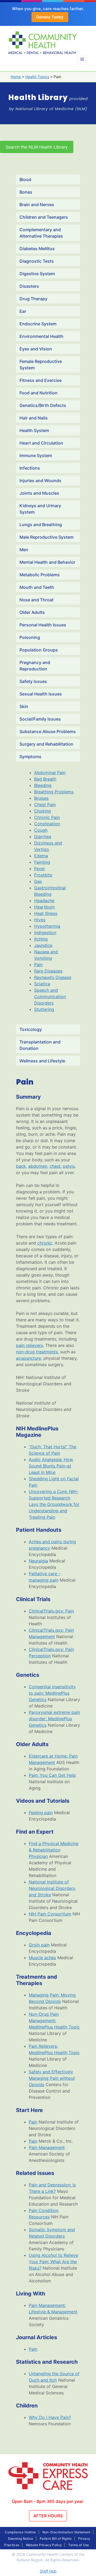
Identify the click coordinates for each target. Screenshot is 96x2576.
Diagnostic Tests (37, 261)
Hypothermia (47, 926)
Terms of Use (79, 2545)
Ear (23, 311)
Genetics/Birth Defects (43, 405)
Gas (38, 881)
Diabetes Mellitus (37, 249)
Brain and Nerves (37, 205)
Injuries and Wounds (40, 481)
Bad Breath (45, 779)
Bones (26, 192)
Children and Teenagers (44, 217)
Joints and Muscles (39, 493)
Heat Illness (46, 913)
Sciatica (42, 984)
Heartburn (44, 907)
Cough (41, 830)
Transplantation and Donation (40, 1045)
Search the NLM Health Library (37, 147)
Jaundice (43, 945)
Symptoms (30, 757)
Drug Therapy (33, 299)
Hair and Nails (34, 418)
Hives (40, 920)
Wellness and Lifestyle (42, 1061)
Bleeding (43, 785)
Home (16, 77)
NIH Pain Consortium (50, 1914)
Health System (34, 430)
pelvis (69, 1166)
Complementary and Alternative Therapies (41, 233)
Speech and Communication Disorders (50, 997)
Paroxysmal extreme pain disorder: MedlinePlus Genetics (54, 1719)
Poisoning (30, 637)
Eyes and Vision (36, 349)
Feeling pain (41, 1813)
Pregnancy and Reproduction (35, 666)
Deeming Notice (21, 2539)
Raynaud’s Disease (53, 977)
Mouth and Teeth (37, 587)
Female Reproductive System (41, 365)
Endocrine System (38, 324)
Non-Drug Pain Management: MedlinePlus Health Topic (54, 2021)
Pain (38, 965)
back (21, 1166)
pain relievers (29, 1345)
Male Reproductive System (47, 537)
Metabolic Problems (40, 575)
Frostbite (43, 875)
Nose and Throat (37, 600)
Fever (40, 869)
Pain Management (47, 2147)
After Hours (48, 2516)
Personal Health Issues (43, 625)
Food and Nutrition (39, 393)
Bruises (41, 798)
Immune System (36, 455)
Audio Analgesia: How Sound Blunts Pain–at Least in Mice (51, 1466)
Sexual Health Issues (41, 694)
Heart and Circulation (41, 443)
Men (24, 550)
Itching (41, 939)
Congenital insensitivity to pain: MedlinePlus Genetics (52, 1693)
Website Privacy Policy (44, 2545)
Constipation (47, 824)
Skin (24, 706)
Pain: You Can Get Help (52, 1775)
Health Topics (37, 77)
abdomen (38, 1166)
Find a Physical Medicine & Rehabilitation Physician (54, 1850)
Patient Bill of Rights (56, 2539)
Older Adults (32, 612)
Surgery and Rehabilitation (46, 744)
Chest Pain (45, 805)
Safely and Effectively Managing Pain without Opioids (52, 2078)
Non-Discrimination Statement (66, 2532)
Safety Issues (33, 681)
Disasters (29, 286)
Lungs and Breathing (41, 525)
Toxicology (31, 1029)
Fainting (42, 862)
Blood (25, 179)
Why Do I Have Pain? (50, 2417)
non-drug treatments (37, 1352)
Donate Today (50, 17)
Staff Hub (48, 2571)
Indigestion (45, 933)
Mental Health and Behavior (47, 562)
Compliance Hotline (20, 2532)
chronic (45, 1243)
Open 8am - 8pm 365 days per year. (48, 2501)
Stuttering (44, 1009)
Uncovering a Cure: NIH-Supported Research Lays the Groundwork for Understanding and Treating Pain (54, 1504)
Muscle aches (42, 1958)
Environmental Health (41, 336)
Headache (44, 901)
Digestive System (37, 274)
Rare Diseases (48, 971)
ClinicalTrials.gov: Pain (51, 1611)
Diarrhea (43, 837)
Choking (43, 811)
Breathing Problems (54, 792)
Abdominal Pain (50, 773)
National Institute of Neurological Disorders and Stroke (52, 1888)
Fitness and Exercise (41, 380)
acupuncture (29, 1358)
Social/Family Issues (40, 719)
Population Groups (39, 650)
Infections (30, 468)
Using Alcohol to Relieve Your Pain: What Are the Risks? (53, 2262)
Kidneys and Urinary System (40, 509)
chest (55, 1166)
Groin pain (39, 1945)
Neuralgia (38, 1561)
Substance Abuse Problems (48, 731)
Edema (41, 856)
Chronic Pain (47, 817)
